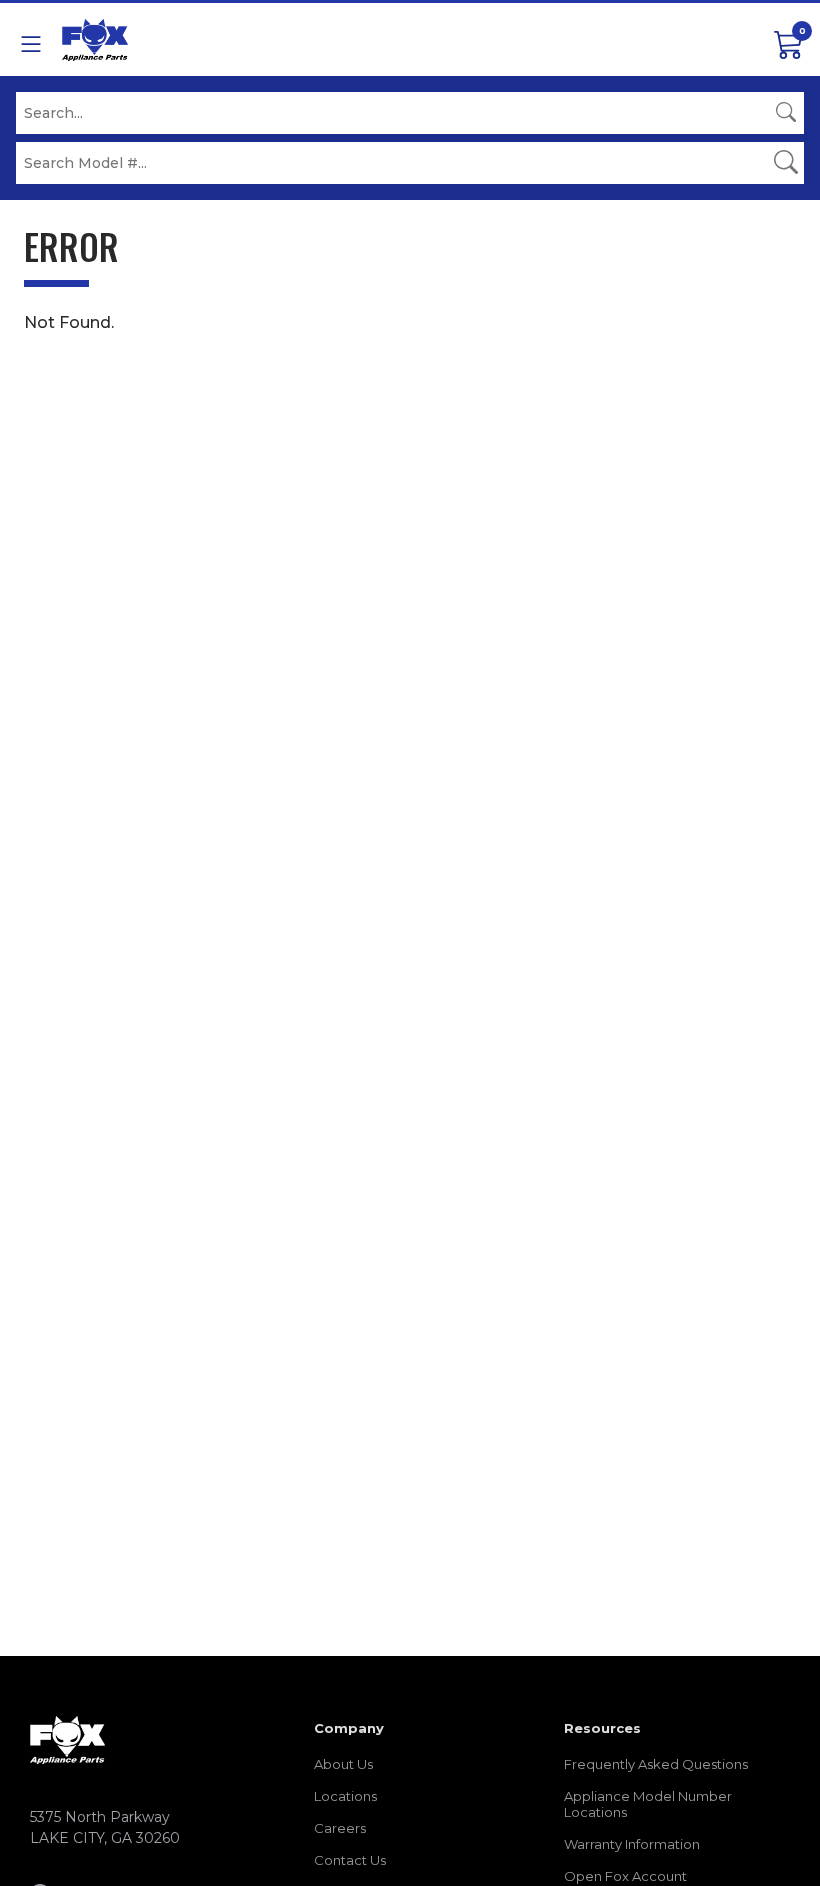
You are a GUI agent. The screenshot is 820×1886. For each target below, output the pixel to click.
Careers (340, 1828)
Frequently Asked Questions (656, 1764)
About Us (343, 1764)
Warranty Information (632, 1844)
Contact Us (350, 1860)
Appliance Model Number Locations (648, 1804)
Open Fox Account (625, 1876)
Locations (345, 1796)
